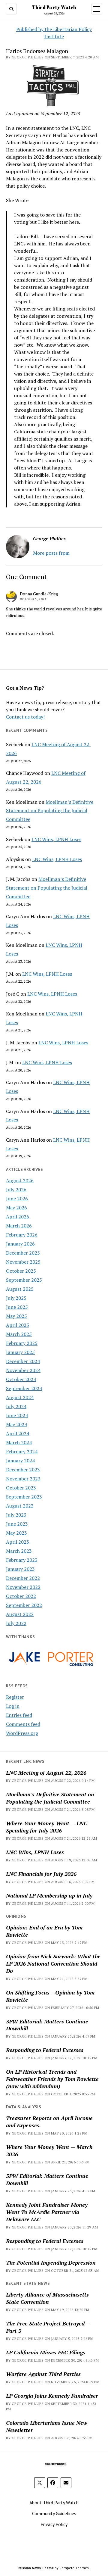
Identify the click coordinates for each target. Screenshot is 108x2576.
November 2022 (23, 1587)
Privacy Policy (54, 2524)
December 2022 (23, 1578)
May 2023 (16, 1533)
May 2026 (16, 1208)
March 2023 (19, 1551)
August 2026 (20, 1180)
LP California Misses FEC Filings (46, 2352)
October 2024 (21, 1379)
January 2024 (20, 1461)
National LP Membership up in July (49, 1895)
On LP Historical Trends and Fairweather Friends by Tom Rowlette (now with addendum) (52, 2079)
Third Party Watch (54, 7)
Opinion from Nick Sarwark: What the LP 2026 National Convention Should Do (53, 1963)
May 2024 (16, 1424)
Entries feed (19, 1715)
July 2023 (16, 1515)
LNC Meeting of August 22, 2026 (46, 1773)
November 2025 (23, 1262)
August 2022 (20, 1614)
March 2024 (19, 1442)
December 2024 (23, 1361)
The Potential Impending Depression (51, 2263)
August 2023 (20, 1506)
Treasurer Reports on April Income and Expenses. (49, 2122)
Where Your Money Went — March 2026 (49, 2150)
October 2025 (21, 1271)
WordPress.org (22, 1733)
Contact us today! (25, 717)
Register (15, 1697)
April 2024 (18, 1433)
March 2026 (19, 1226)
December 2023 (23, 1470)
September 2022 (24, 1605)
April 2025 (18, 1325)
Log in (13, 1706)
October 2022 (21, 1596)
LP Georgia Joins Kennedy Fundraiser (52, 2396)
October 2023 (21, 1488)
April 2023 (18, 1542)
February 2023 (22, 1560)
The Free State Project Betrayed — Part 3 (48, 2327)
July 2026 (16, 1190)
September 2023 (24, 1497)
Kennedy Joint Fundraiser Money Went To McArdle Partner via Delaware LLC (47, 2212)
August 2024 (20, 1397)
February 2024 (22, 1452)
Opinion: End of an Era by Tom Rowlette (44, 1931)
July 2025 (16, 1298)
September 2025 (24, 1280)
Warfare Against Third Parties (43, 2374)
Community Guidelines (54, 2513)
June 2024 (17, 1415)
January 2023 (20, 1569)
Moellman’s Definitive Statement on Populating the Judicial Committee (50, 811)
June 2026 (17, 1199)
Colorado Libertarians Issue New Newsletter (47, 2426)
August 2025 (20, 1289)
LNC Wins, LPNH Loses (56, 839)
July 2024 (16, 1406)
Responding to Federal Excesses (45, 2050)
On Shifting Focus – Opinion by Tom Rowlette (50, 1996)
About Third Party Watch (54, 2503)
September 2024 (24, 1388)
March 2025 (19, 1334)
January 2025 (20, 1352)
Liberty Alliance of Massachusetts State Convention (47, 2298)
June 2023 (17, 1524)
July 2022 (16, 1623)
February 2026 (22, 1235)
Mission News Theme (36, 2568)
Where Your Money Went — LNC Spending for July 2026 (47, 1827)
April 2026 (18, 1217)
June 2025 (17, 1307)
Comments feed (23, 1724)
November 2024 (23, 1370)
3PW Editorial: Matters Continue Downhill (47, 2025)
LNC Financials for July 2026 (41, 1874)
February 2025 (22, 1343)
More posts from (51, 553)
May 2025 (16, 1316)
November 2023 (23, 1479)
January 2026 (20, 1244)
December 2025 (23, 1253)
